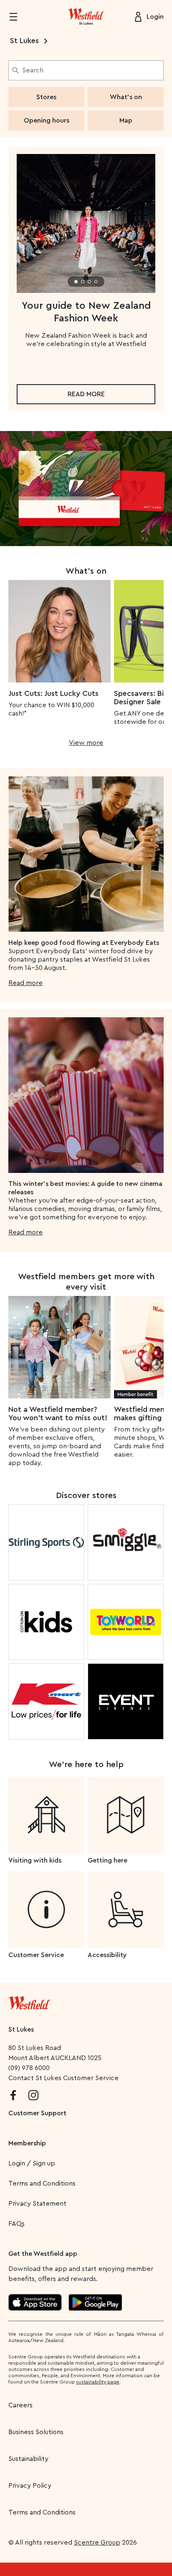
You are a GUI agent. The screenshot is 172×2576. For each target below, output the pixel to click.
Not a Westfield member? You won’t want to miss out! (58, 1414)
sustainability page (98, 2382)
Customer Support (37, 2113)
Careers (20, 2405)
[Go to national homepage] (29, 2001)
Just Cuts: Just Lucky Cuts (53, 693)
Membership (27, 2143)
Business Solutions (36, 2432)
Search (33, 70)
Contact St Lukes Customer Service (63, 2078)
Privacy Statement (37, 2204)
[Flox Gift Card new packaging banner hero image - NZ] (86, 489)
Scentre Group (97, 2543)
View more (86, 743)
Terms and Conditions (42, 2183)
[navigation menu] (18, 17)
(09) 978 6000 (29, 2068)
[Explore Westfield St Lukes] (86, 17)
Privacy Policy (30, 2486)
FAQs (16, 2224)
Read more (86, 394)
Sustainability (28, 2459)
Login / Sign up (32, 2163)
